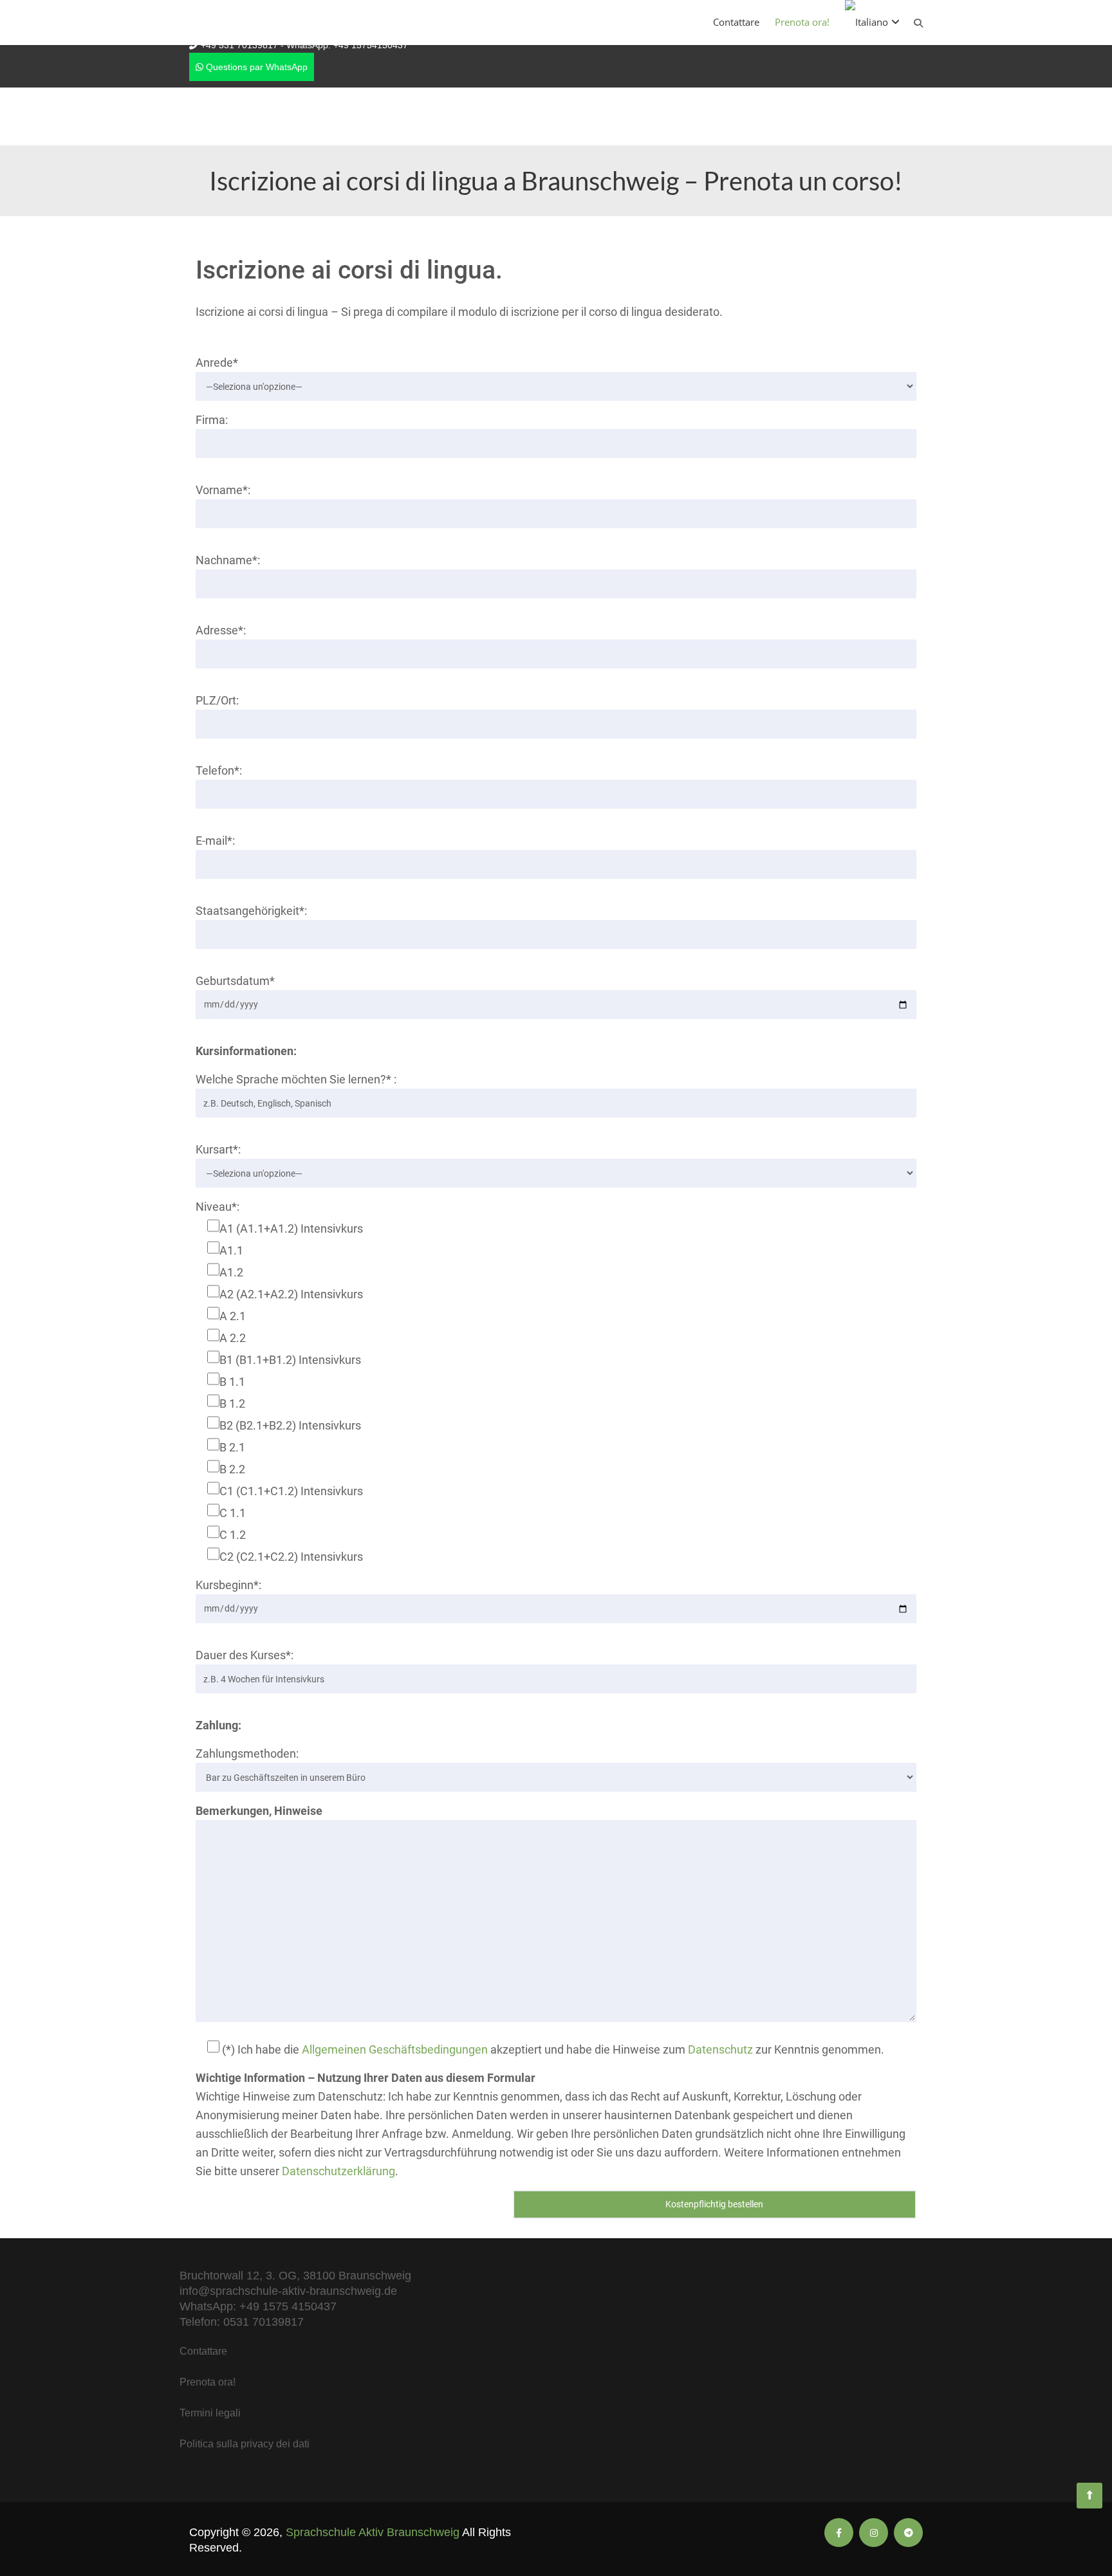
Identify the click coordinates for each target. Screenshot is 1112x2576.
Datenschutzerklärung (338, 2171)
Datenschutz (720, 2049)
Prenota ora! (802, 22)
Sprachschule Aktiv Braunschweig (373, 2532)
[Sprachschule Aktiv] (1089, 2496)
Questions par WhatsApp (255, 67)
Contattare (736, 22)
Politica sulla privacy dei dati (245, 2444)
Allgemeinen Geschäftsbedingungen (395, 2049)
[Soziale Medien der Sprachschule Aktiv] (839, 2533)
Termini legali (210, 2413)
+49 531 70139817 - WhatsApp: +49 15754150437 (304, 45)
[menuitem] (872, 22)
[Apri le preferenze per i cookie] (28, 2559)
